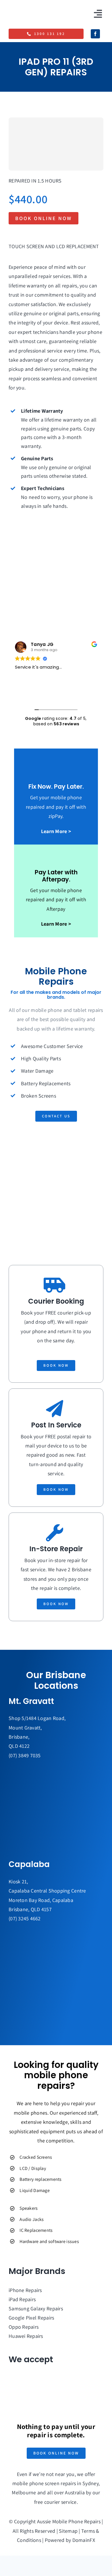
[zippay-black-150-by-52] (30, 2375)
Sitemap (68, 2531)
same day (63, 1340)
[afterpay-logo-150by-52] (30, 2396)
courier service (60, 2502)
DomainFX (84, 2540)
